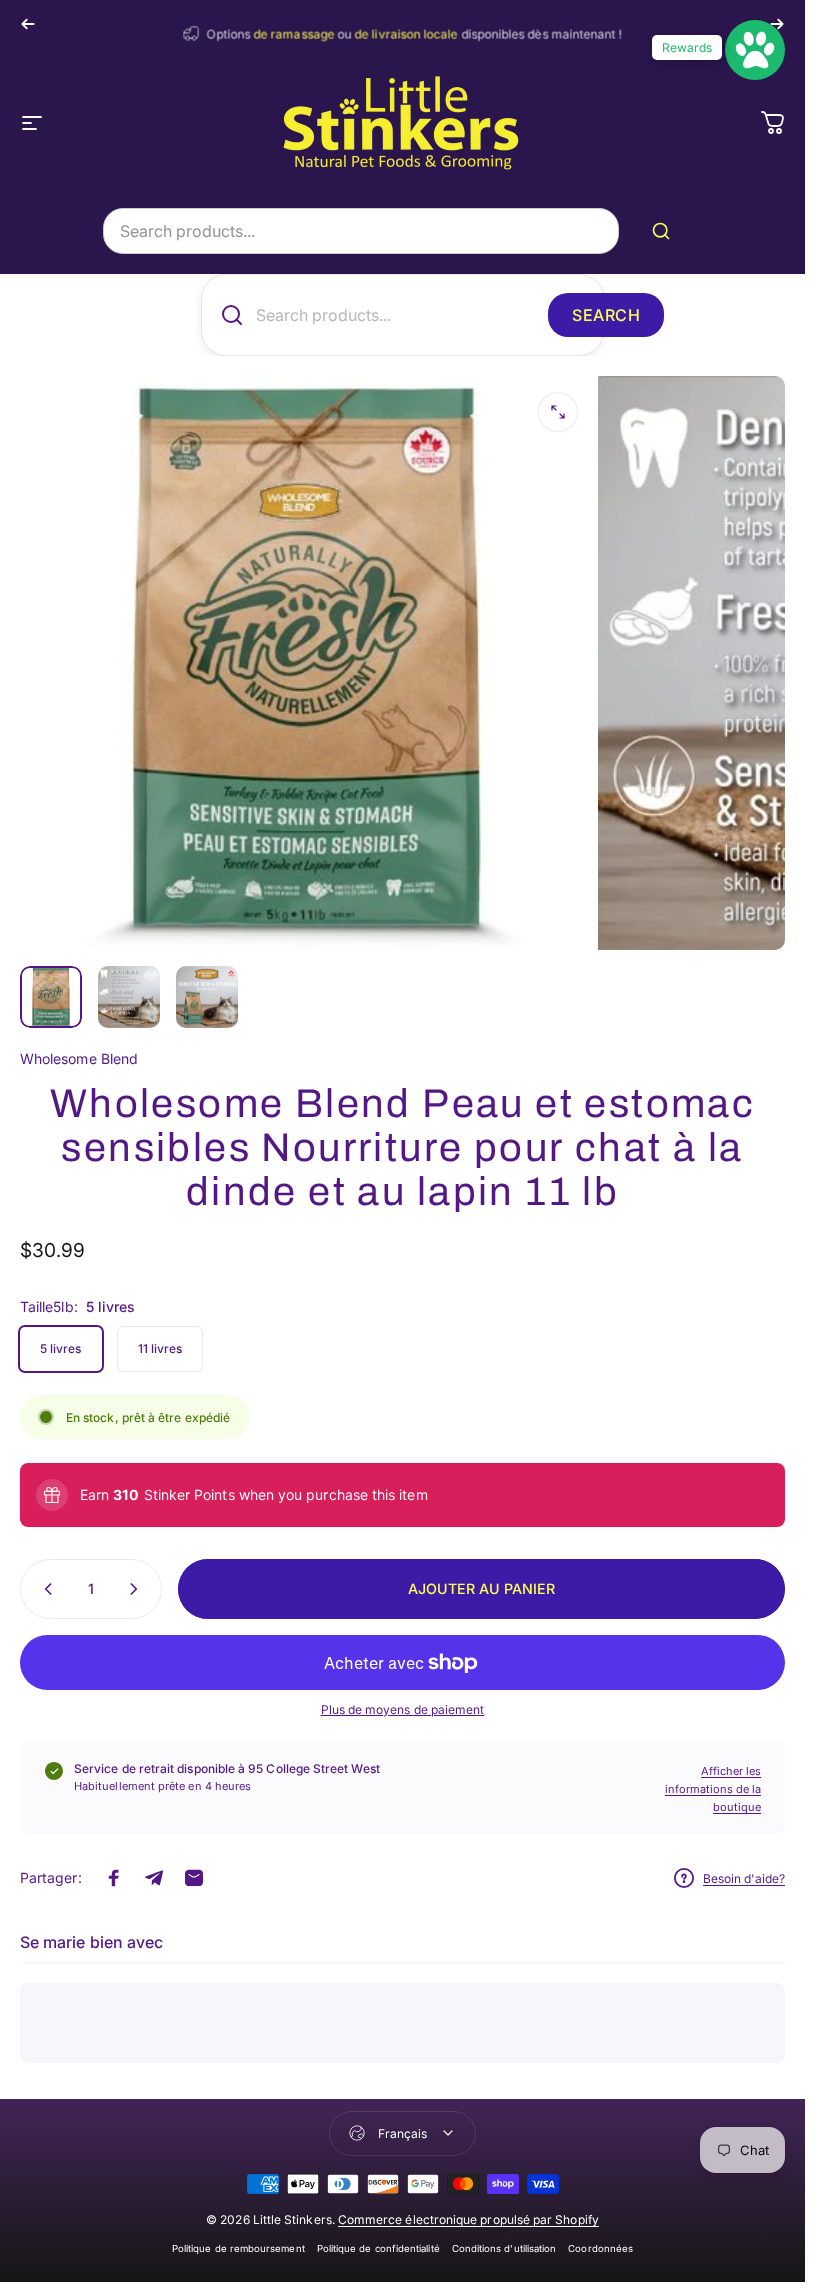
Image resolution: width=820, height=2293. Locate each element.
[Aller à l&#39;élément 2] (129, 997)
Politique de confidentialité (378, 2248)
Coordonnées (600, 2248)
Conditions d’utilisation (504, 2248)
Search (606, 315)
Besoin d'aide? (744, 1878)
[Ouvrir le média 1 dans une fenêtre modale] (558, 412)
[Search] (665, 231)
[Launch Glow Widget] (755, 50)
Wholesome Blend (79, 1058)
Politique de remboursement (238, 2248)
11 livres (160, 1348)
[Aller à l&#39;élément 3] (207, 997)
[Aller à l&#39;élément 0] (51, 997)
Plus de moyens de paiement (403, 1709)
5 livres (61, 1348)
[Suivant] (777, 24)
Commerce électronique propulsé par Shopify (468, 2219)
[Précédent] (28, 24)
